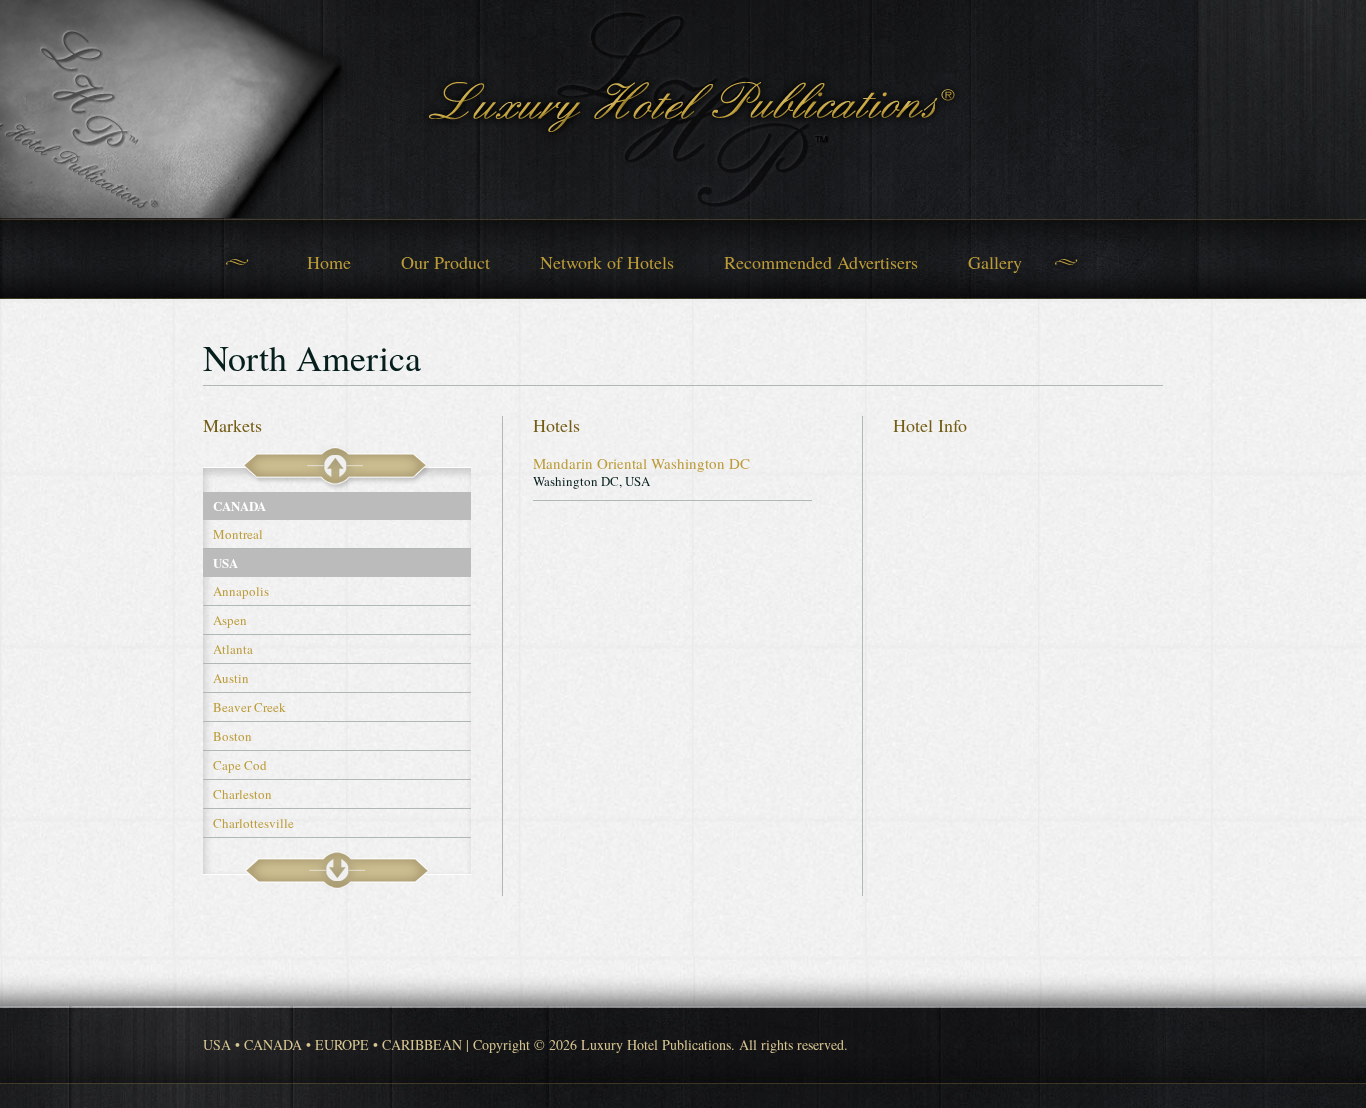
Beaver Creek (249, 707)
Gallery (995, 262)
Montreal (238, 534)
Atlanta (233, 649)
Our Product (445, 262)
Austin (231, 678)
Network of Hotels (607, 262)
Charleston (242, 794)
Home (329, 262)
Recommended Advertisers (821, 262)
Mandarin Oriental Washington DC (641, 463)
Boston (232, 736)
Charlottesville (253, 823)
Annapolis (241, 591)
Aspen (230, 620)
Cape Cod (240, 765)
